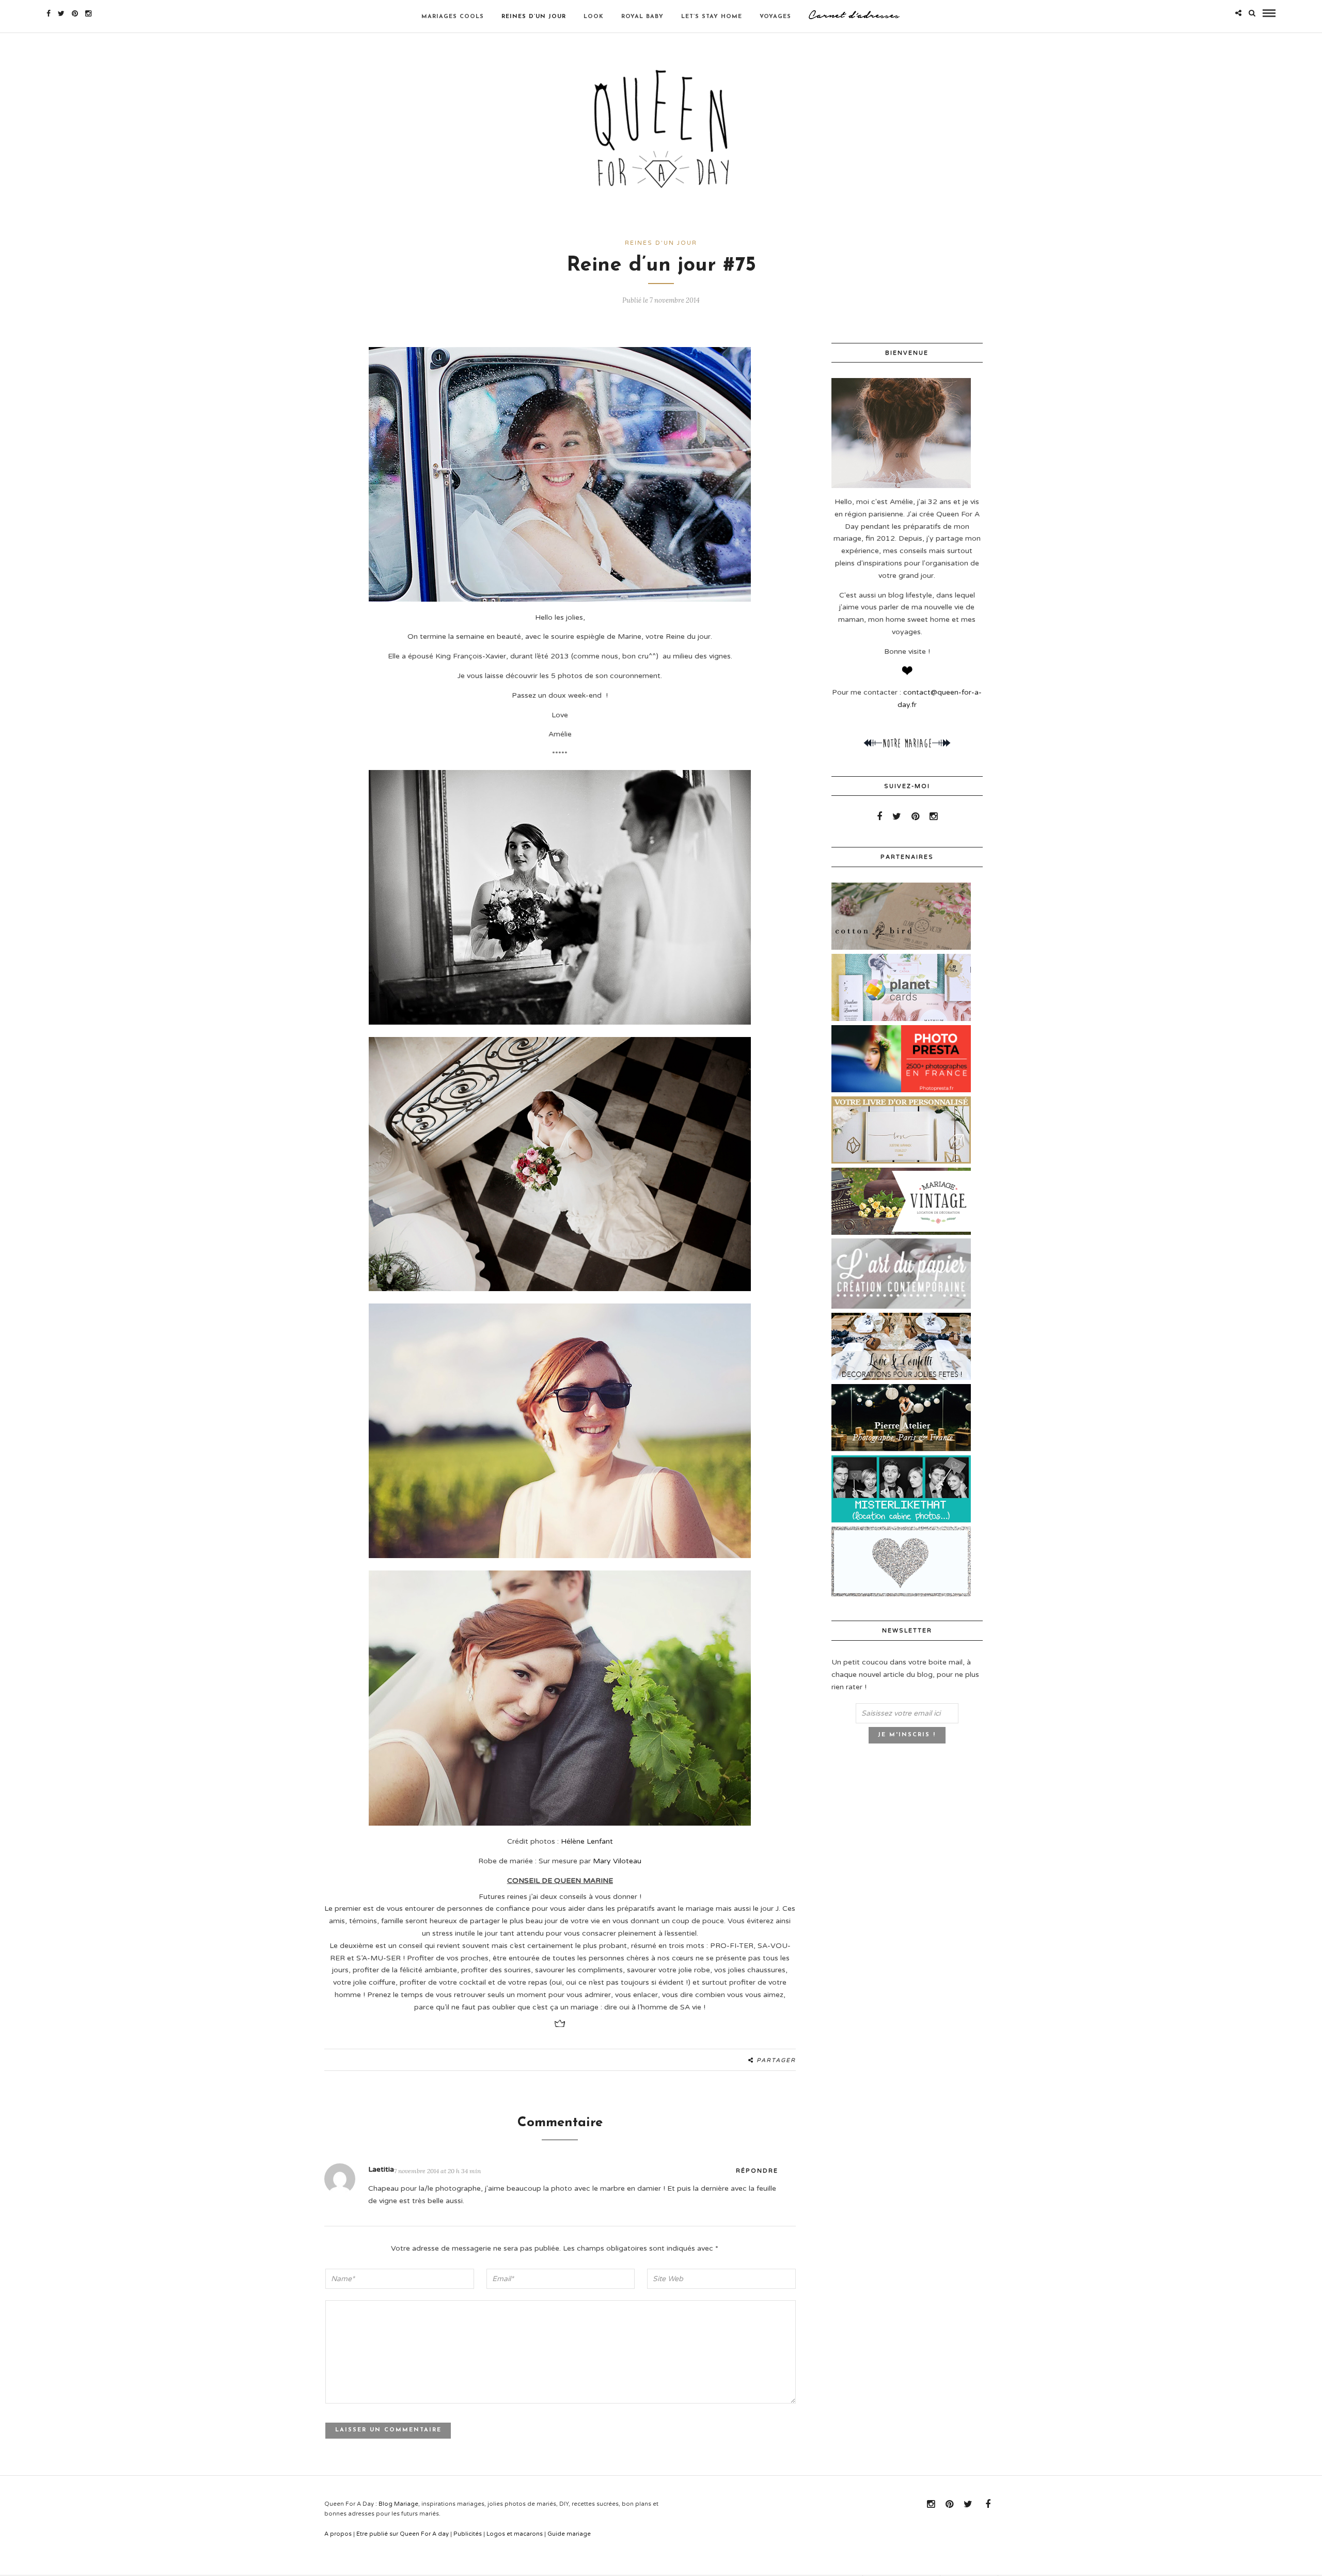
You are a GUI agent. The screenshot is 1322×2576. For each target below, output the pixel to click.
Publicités (468, 2534)
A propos (338, 2534)
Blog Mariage (398, 2504)
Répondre (757, 2171)
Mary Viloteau (617, 1861)
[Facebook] (879, 816)
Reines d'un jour (661, 243)
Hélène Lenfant (587, 1841)
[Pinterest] (75, 13)
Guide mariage (569, 2534)
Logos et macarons (515, 2534)
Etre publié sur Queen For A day (403, 2534)
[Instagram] (88, 13)
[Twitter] (897, 816)
